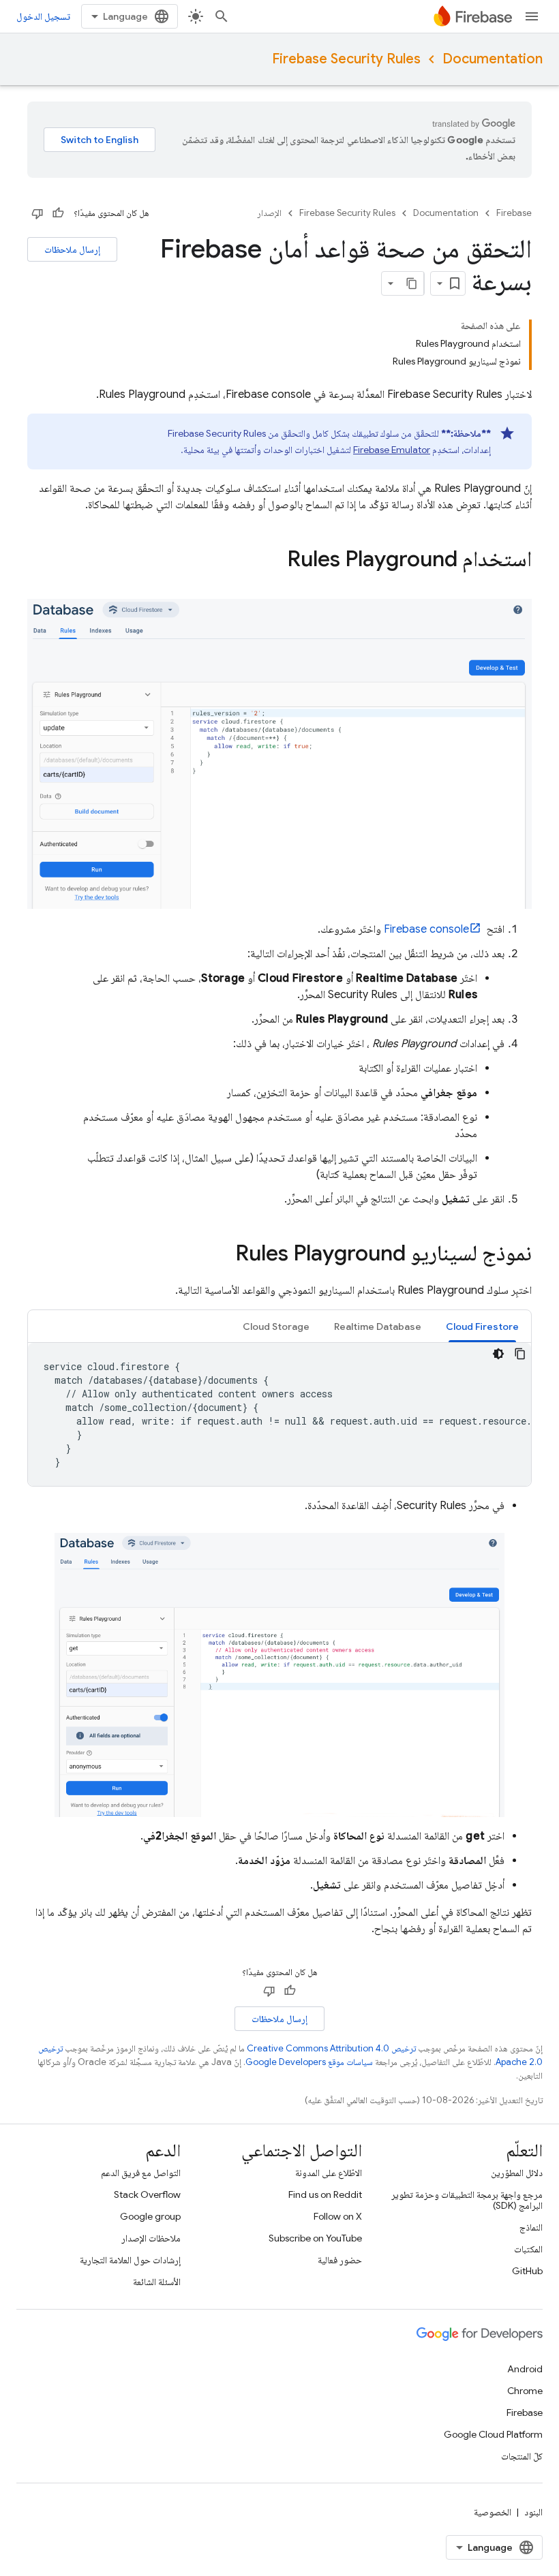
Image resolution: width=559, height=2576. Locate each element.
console (426, 929)
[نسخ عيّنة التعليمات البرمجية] (520, 1354)
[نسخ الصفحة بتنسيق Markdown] (412, 283)
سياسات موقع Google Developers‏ (309, 2062)
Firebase (514, 213)
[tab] (482, 1326)
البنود (533, 2512)
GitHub (527, 2271)
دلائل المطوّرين (517, 2173)
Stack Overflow (147, 2194)
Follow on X (338, 2216)
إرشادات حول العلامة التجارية (130, 2260)
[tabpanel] (279, 1414)
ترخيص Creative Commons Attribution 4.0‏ (331, 2048)
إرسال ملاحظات (72, 249)
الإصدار (269, 213)
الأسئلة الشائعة (157, 2282)
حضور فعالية (340, 2260)
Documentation (493, 59)
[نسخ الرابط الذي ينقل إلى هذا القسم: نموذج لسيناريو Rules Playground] (222, 1255)
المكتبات (528, 2249)
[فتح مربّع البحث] (222, 16)
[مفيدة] (58, 213)
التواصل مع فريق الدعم (141, 2173)
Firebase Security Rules (346, 59)
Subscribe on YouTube (315, 2238)
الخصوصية (493, 2512)
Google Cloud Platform (493, 2434)
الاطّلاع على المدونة (329, 2173)
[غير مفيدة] (37, 213)
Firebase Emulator (392, 450)
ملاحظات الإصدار (151, 2238)
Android (525, 2369)
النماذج (531, 2227)
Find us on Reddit (325, 2194)
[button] (482, 1326)
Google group (150, 2216)
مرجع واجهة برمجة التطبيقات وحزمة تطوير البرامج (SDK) (467, 2200)
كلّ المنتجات (522, 2456)
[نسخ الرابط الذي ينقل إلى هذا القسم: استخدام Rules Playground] (273, 561)
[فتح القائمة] (532, 16)
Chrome (525, 2391)
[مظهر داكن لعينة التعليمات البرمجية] (498, 1354)
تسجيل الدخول (43, 16)
